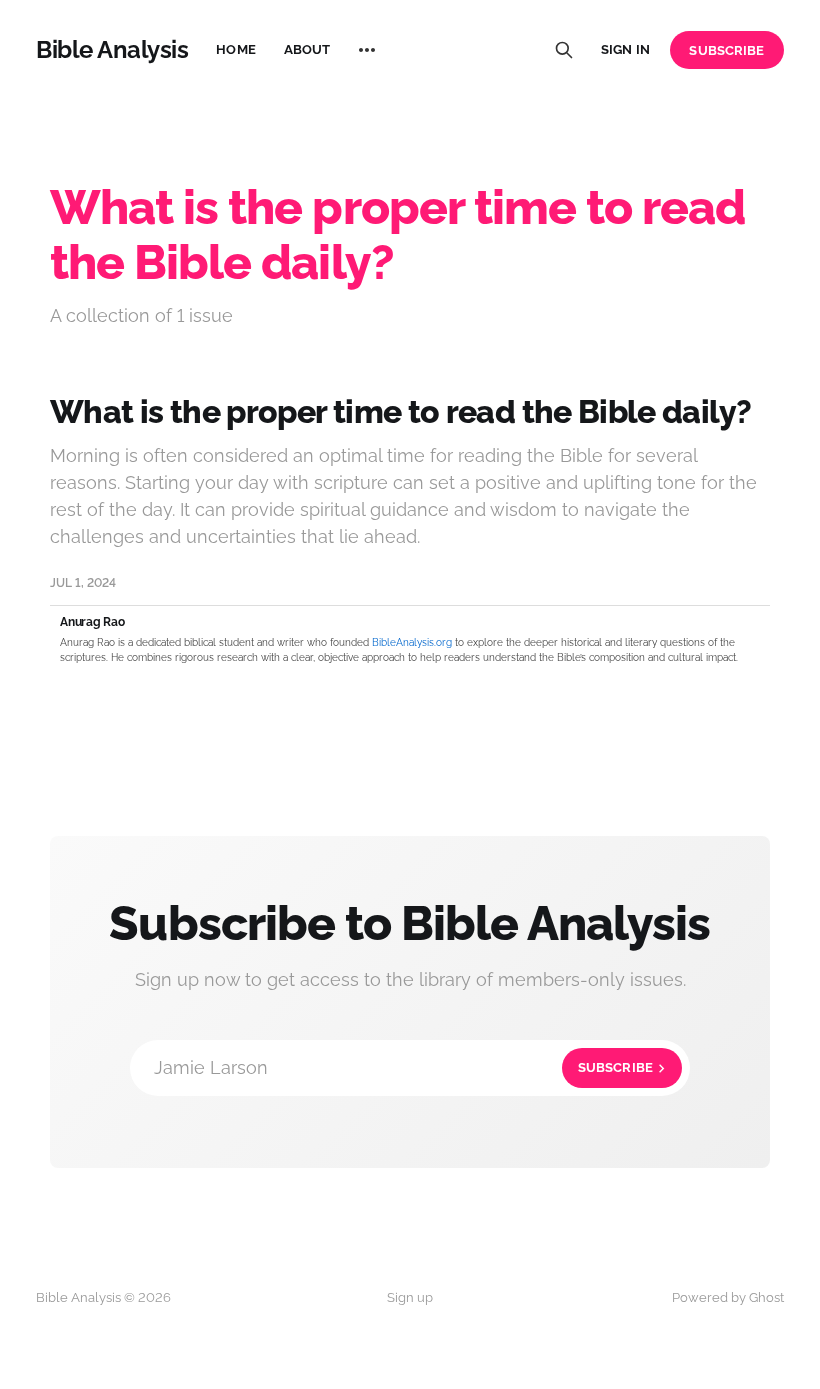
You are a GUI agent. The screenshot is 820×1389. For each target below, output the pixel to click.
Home (236, 49)
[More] (367, 50)
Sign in (625, 49)
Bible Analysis (112, 50)
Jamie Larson (403, 1067)
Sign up (410, 1297)
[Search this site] (564, 50)
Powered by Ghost (728, 1297)
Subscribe (726, 50)
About (307, 49)
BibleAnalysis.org (412, 642)
